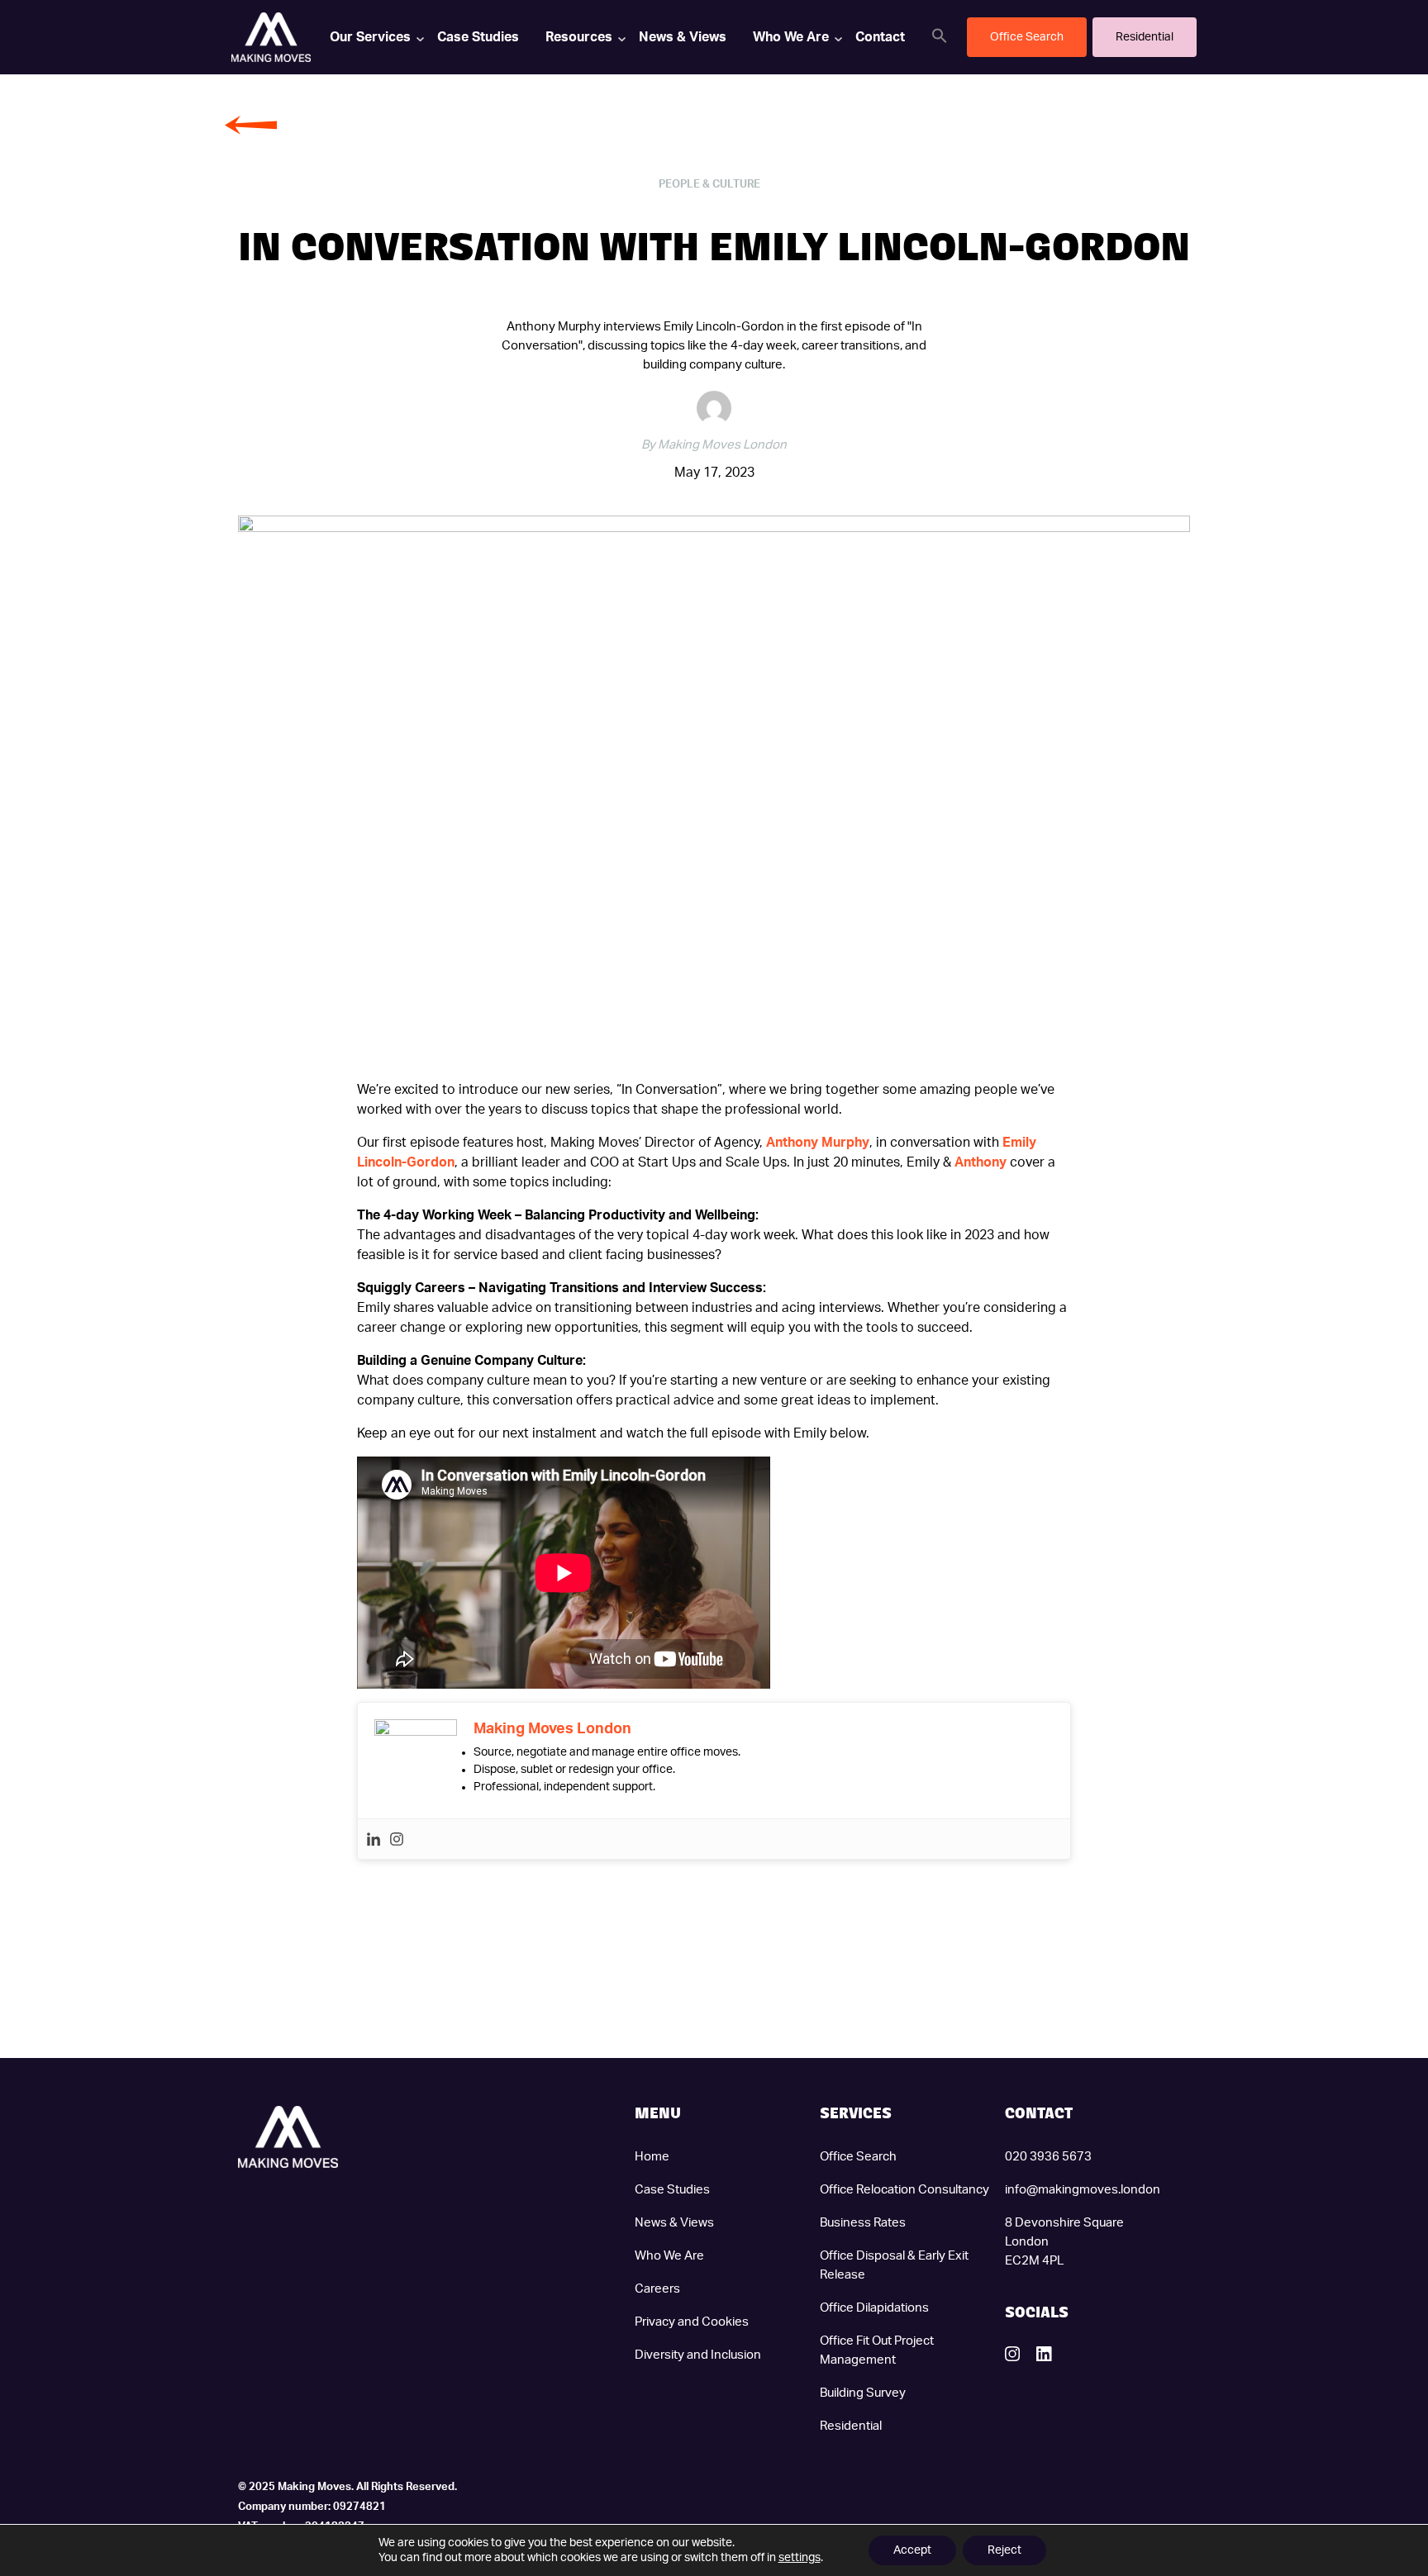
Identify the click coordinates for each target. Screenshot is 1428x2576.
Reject (1004, 2550)
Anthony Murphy (818, 1143)
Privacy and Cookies (692, 2322)
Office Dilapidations (874, 2308)
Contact (880, 37)
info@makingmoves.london (1083, 2190)
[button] (940, 36)
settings (800, 2558)
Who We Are (791, 37)
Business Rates (863, 2223)
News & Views (683, 37)
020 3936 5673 (1048, 2157)
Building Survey (863, 2393)
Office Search (858, 2157)
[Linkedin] (374, 1839)
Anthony (981, 1162)
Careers (657, 2289)
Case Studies (478, 37)
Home (652, 2157)
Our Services (370, 37)
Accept (912, 2550)
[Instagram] (397, 1839)
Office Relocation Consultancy (904, 2190)
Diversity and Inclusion (698, 2355)
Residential (851, 2426)
